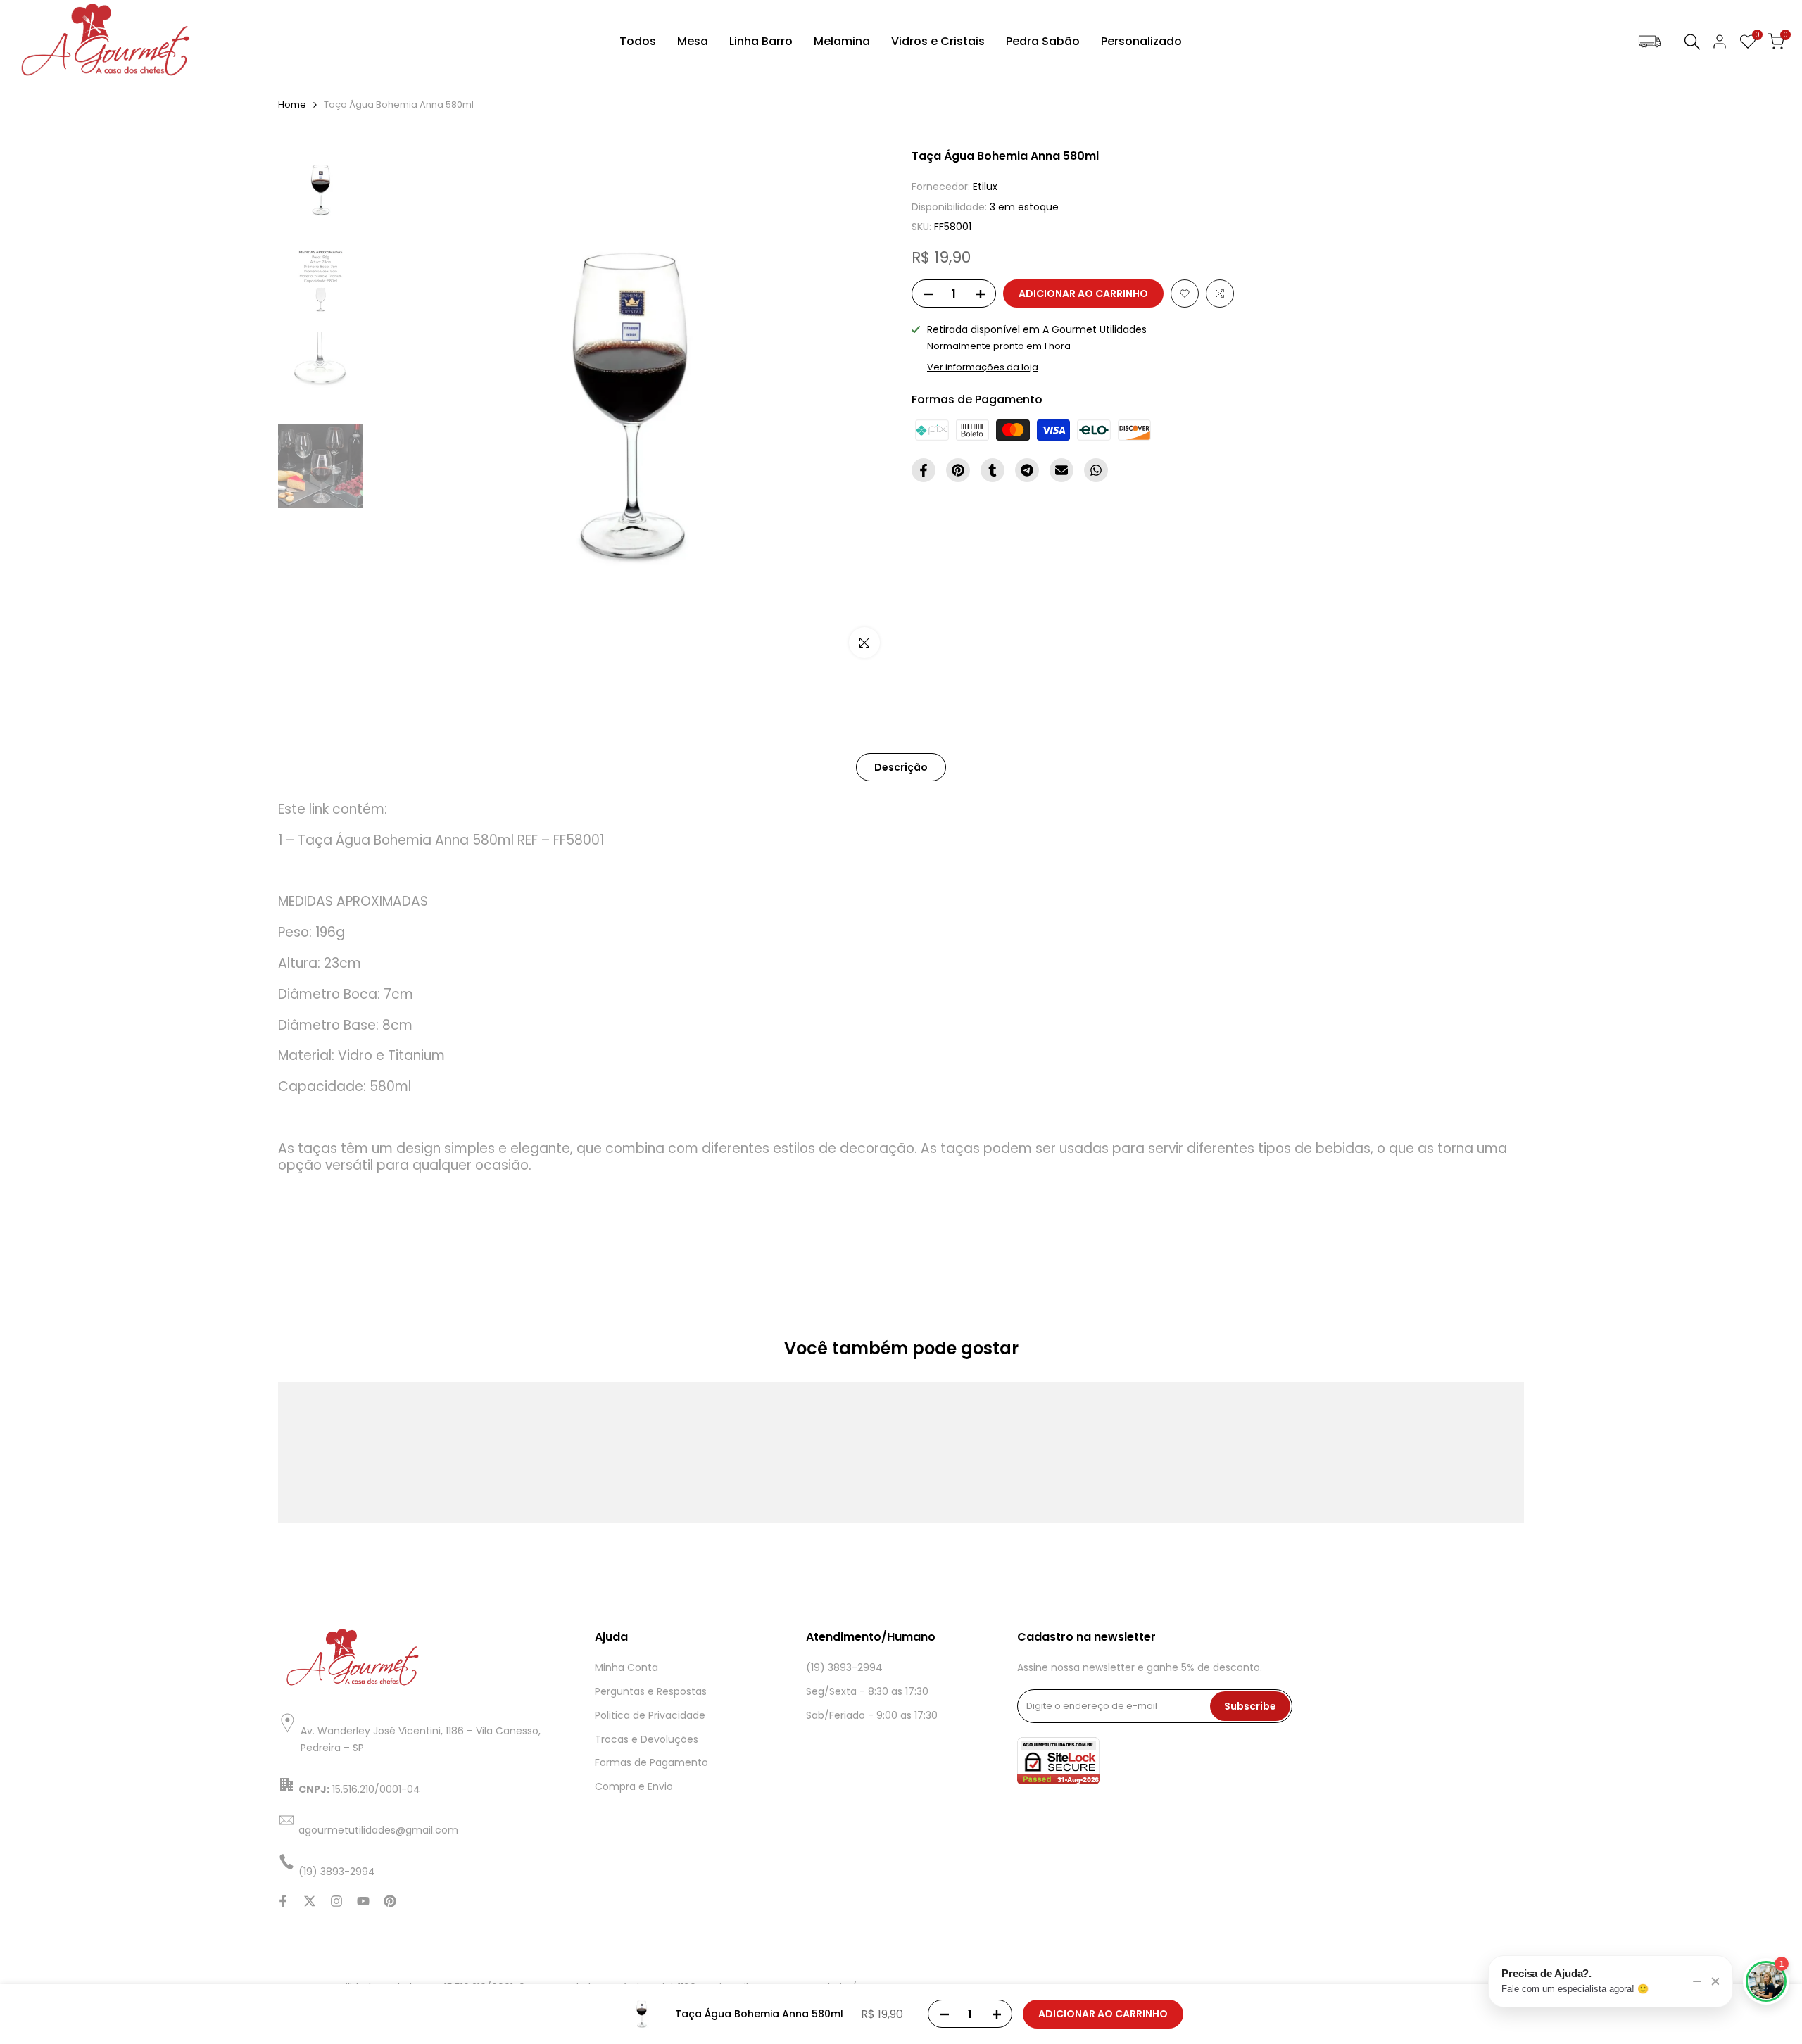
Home (292, 105)
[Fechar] (1715, 1981)
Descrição (901, 767)
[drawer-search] (1692, 42)
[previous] (398, 408)
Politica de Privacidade (650, 1715)
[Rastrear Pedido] (1650, 42)
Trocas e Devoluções (647, 1739)
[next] (862, 408)
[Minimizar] (1697, 1981)
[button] (1185, 294)
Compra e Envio (634, 1786)
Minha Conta (626, 1667)
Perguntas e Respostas (651, 1691)
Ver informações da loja (983, 367)
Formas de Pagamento (651, 1762)
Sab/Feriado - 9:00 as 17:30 (872, 1715)
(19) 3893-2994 (844, 1667)
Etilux (985, 187)
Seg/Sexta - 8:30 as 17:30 (867, 1691)
